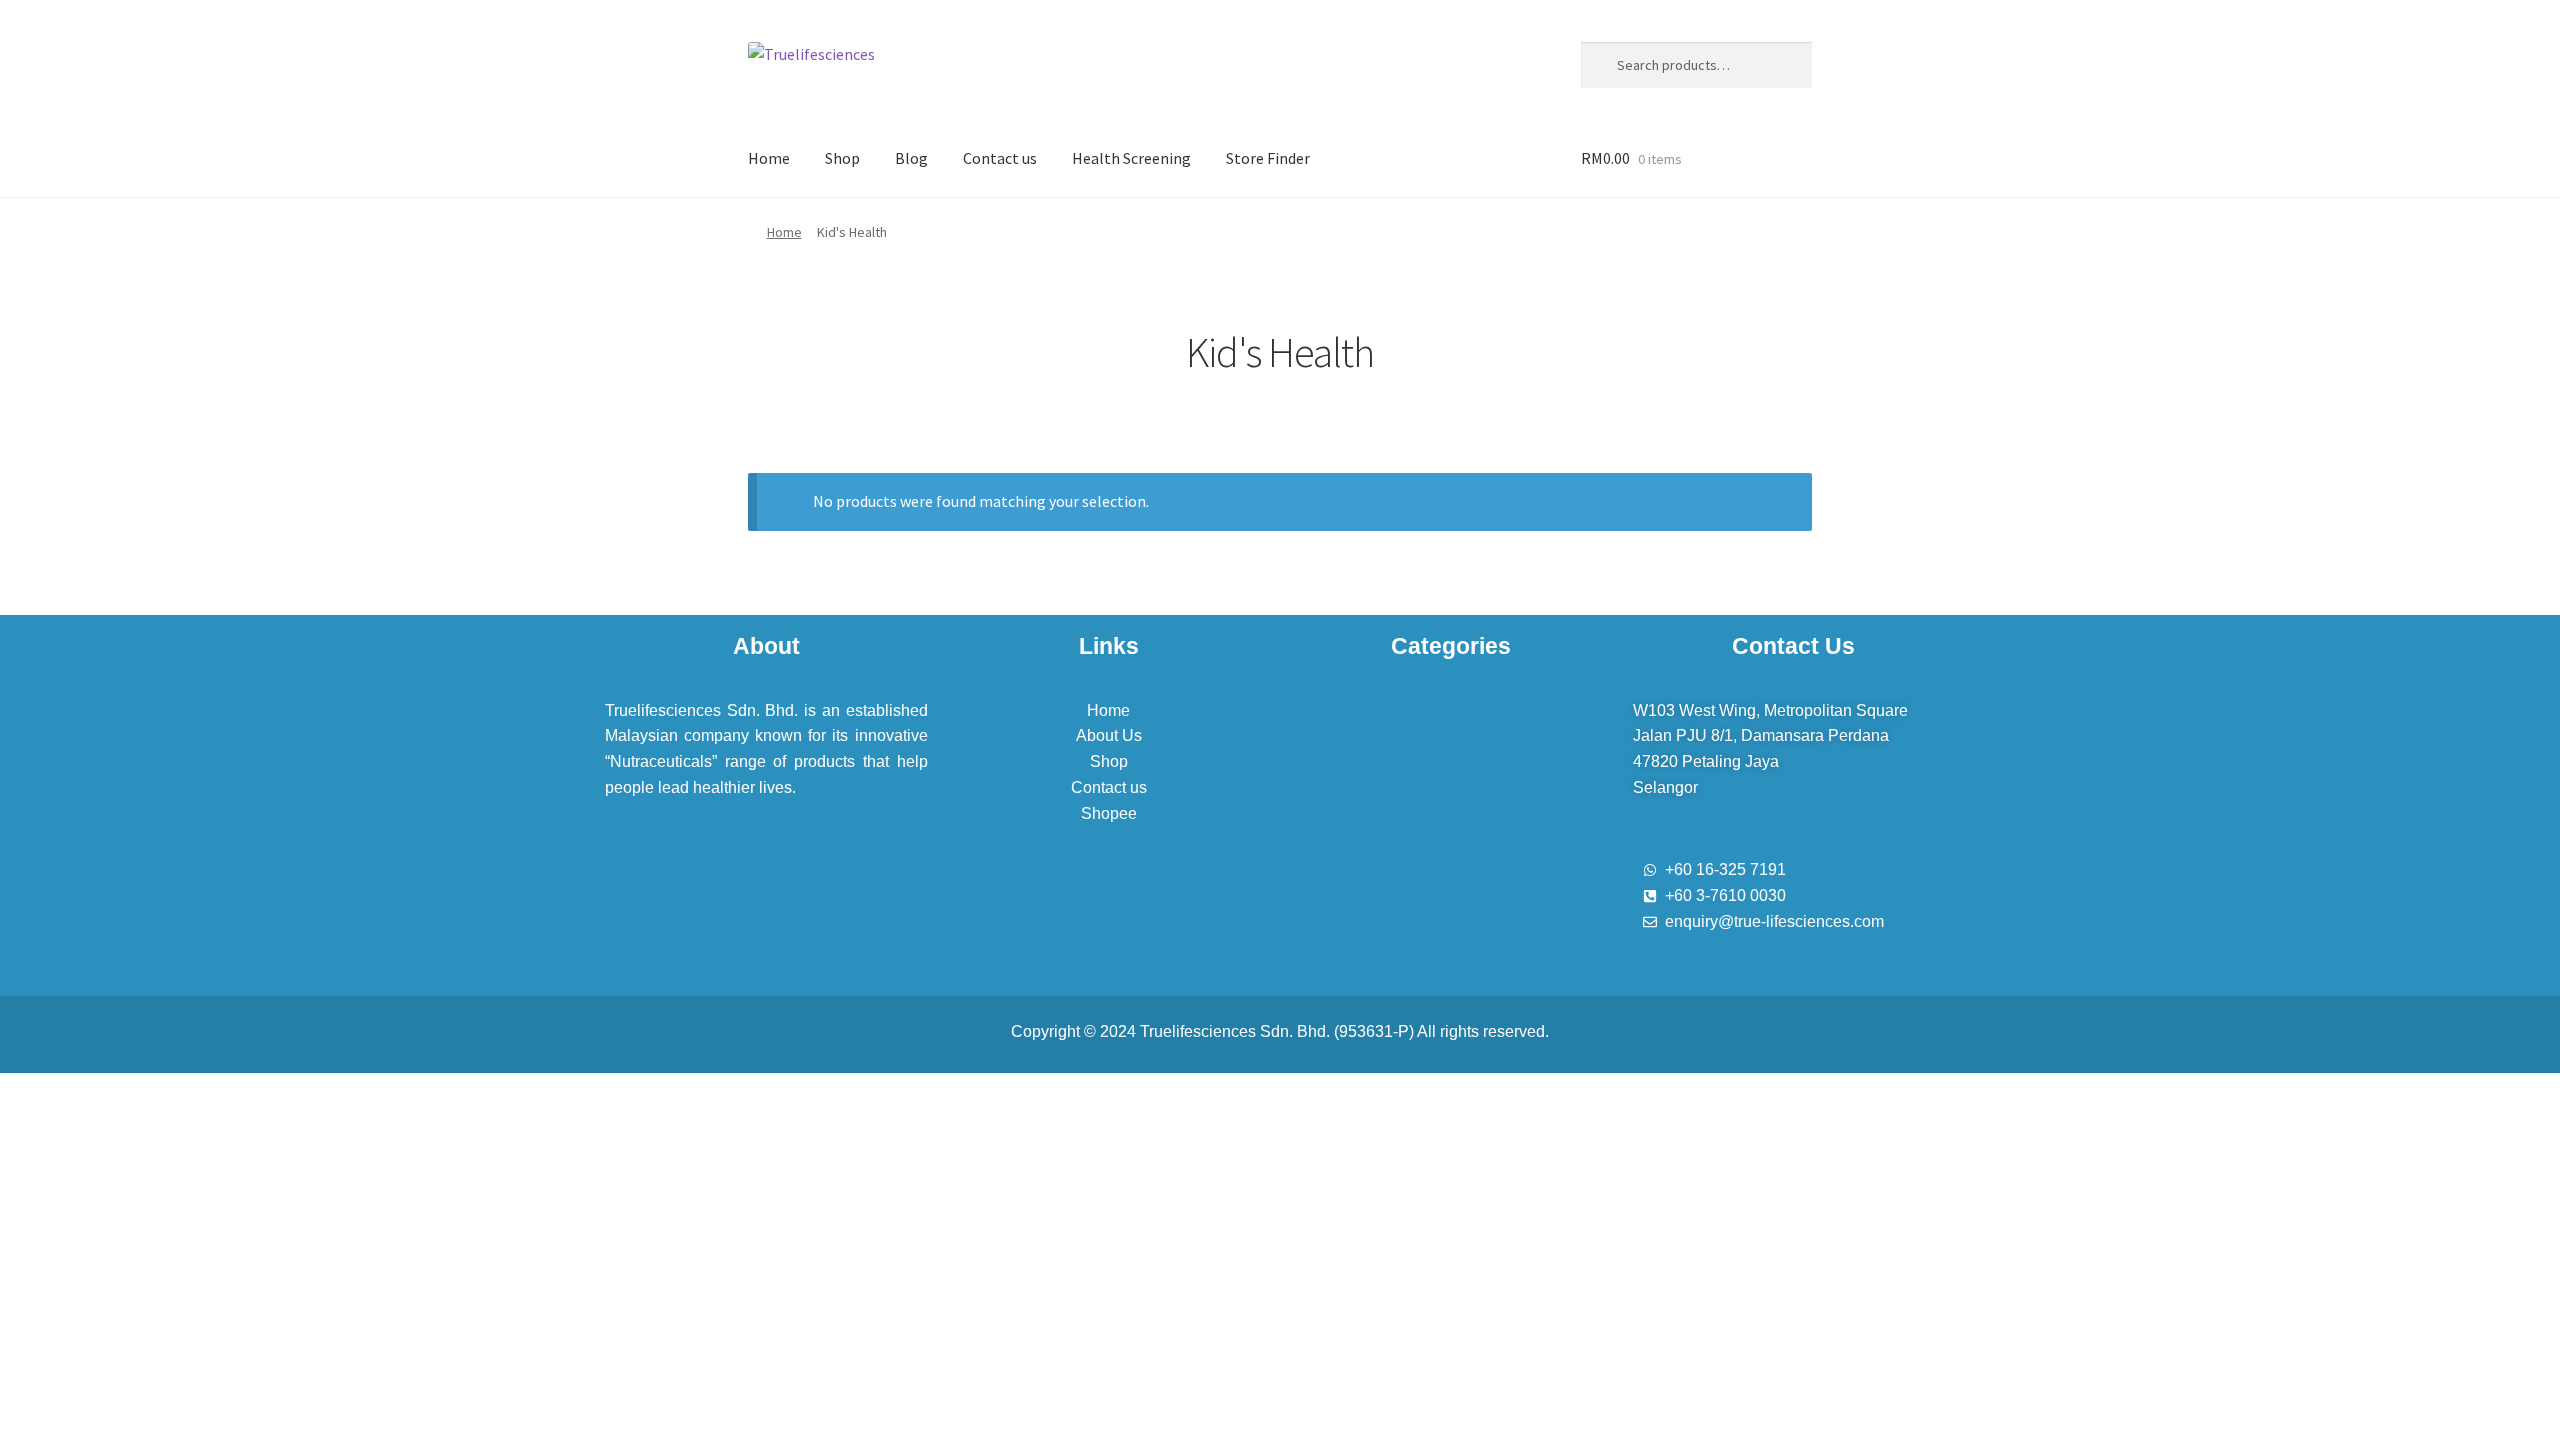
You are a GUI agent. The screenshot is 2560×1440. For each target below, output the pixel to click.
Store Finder (1268, 158)
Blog (911, 158)
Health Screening (1131, 158)
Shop (842, 158)
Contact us (1000, 158)
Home (769, 158)
